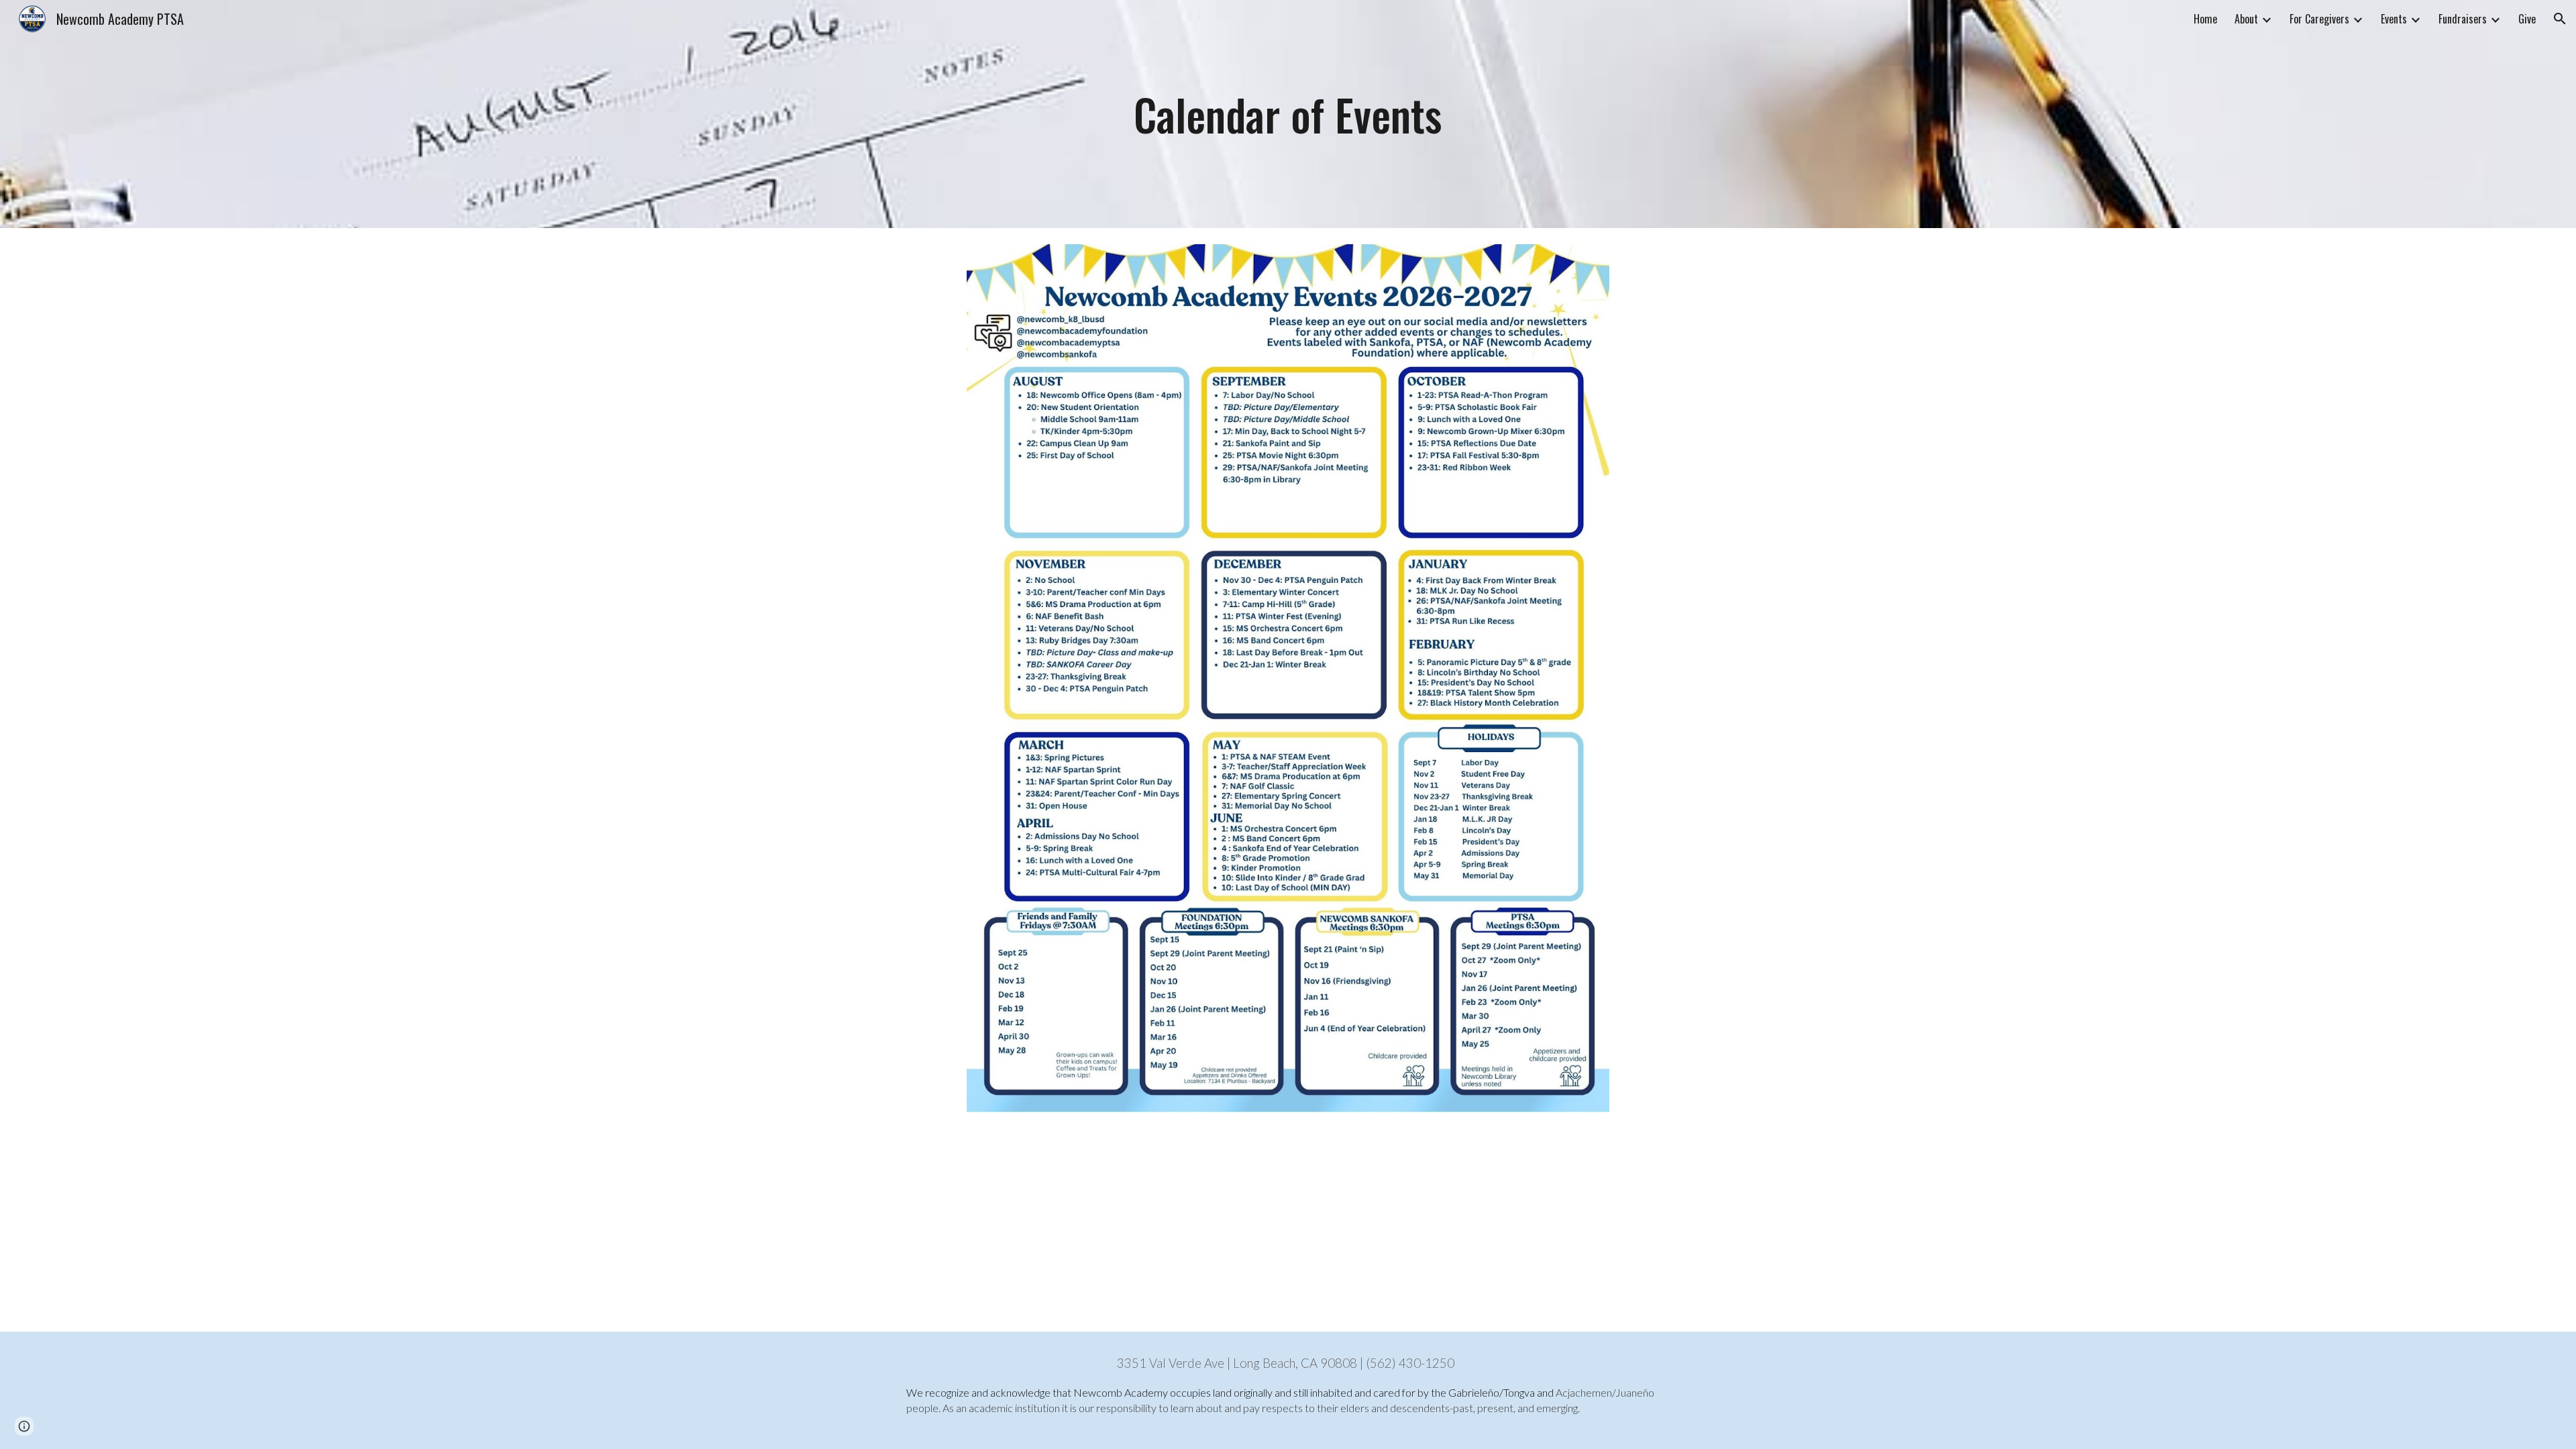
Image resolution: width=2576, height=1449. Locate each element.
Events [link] (2394, 19)
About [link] (2246, 19)
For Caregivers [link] (2319, 19)
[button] (2560, 19)
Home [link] (2205, 19)
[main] (1288, 114)
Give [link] (2527, 19)
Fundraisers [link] (2463, 19)
